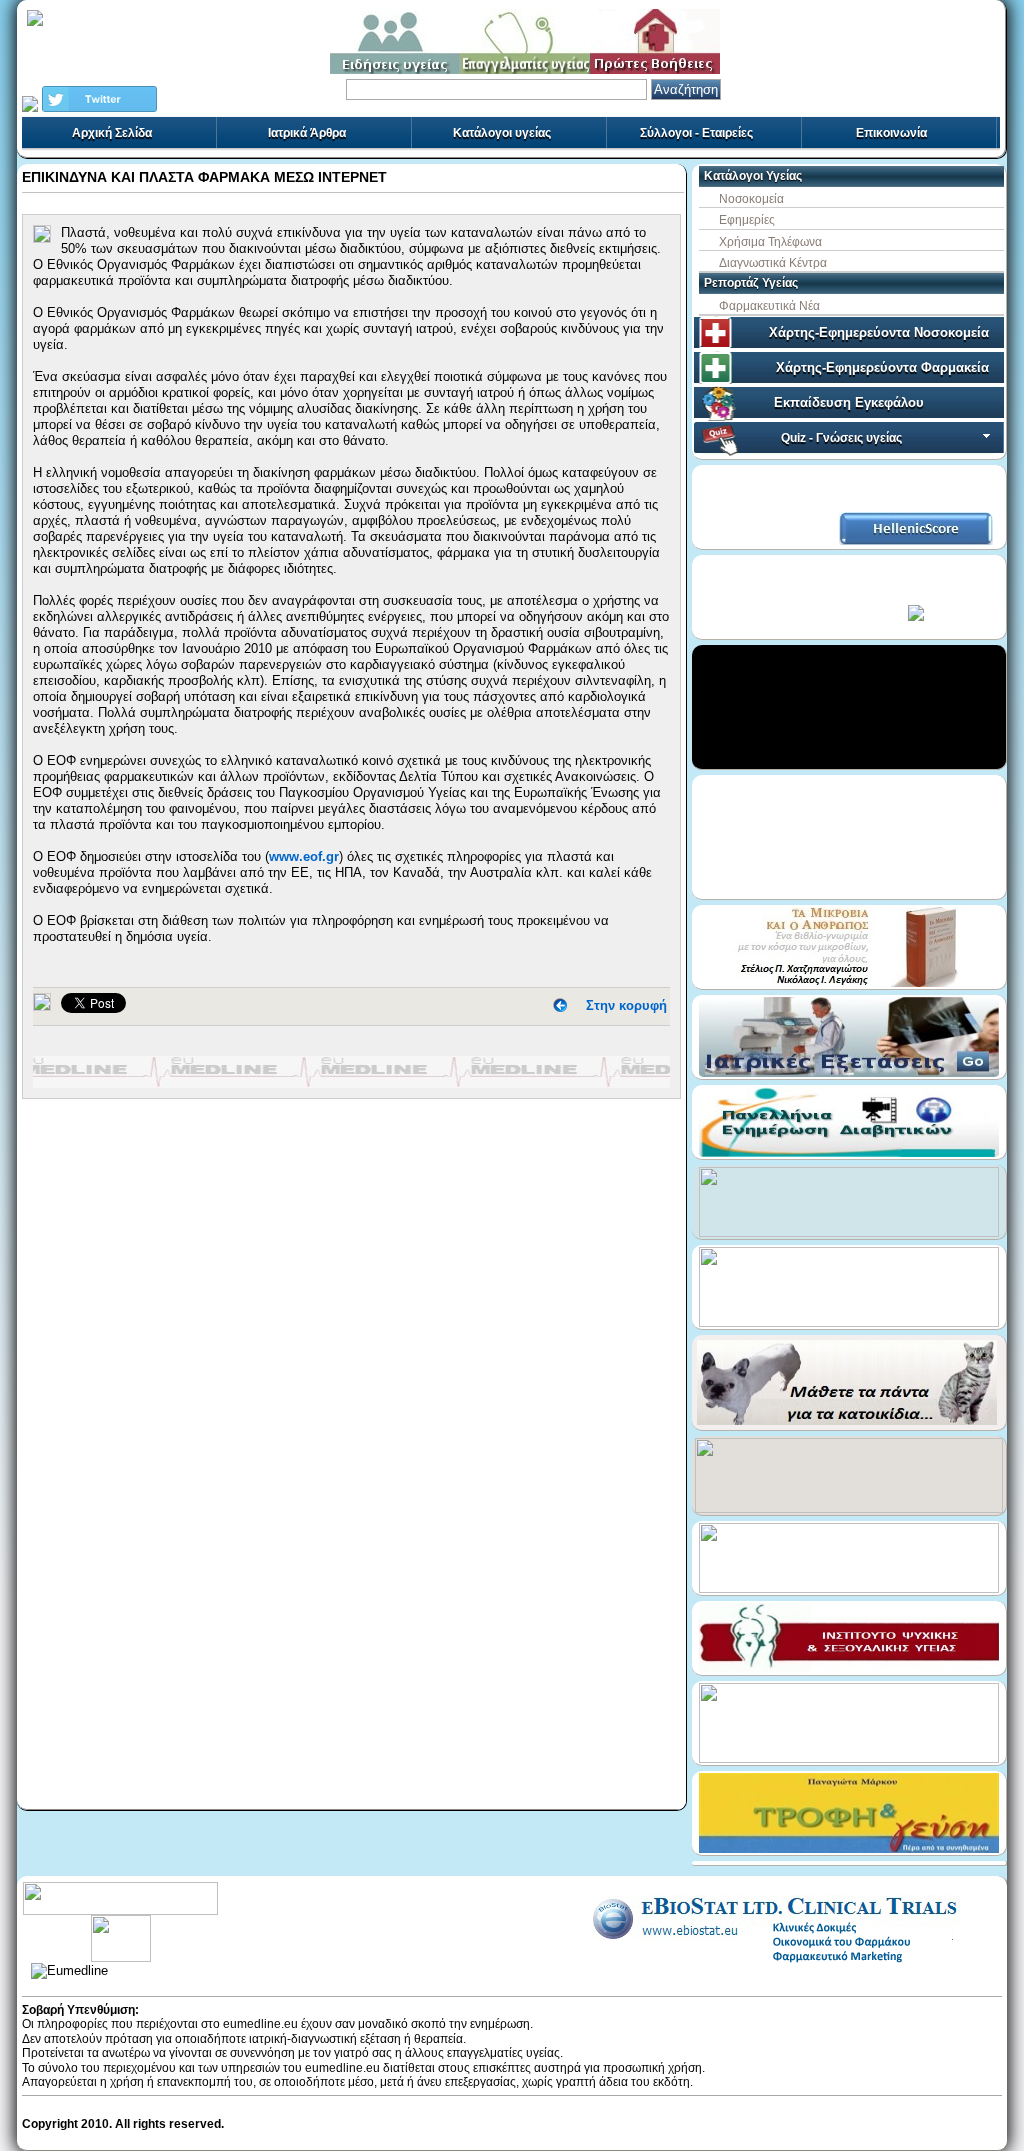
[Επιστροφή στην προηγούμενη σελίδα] (560, 1005)
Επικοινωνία (891, 133)
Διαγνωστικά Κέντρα (773, 263)
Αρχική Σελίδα (112, 133)
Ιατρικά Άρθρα (307, 133)
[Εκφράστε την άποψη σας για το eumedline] (120, 1922)
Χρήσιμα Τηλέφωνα (770, 242)
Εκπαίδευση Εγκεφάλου (849, 402)
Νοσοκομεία (751, 199)
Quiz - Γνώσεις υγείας (841, 438)
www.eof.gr (304, 856)
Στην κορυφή (626, 1005)
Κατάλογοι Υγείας (753, 176)
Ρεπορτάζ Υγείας (751, 283)
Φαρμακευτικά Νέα (769, 306)
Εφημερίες (747, 220)
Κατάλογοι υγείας (502, 133)
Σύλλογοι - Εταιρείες (696, 133)
